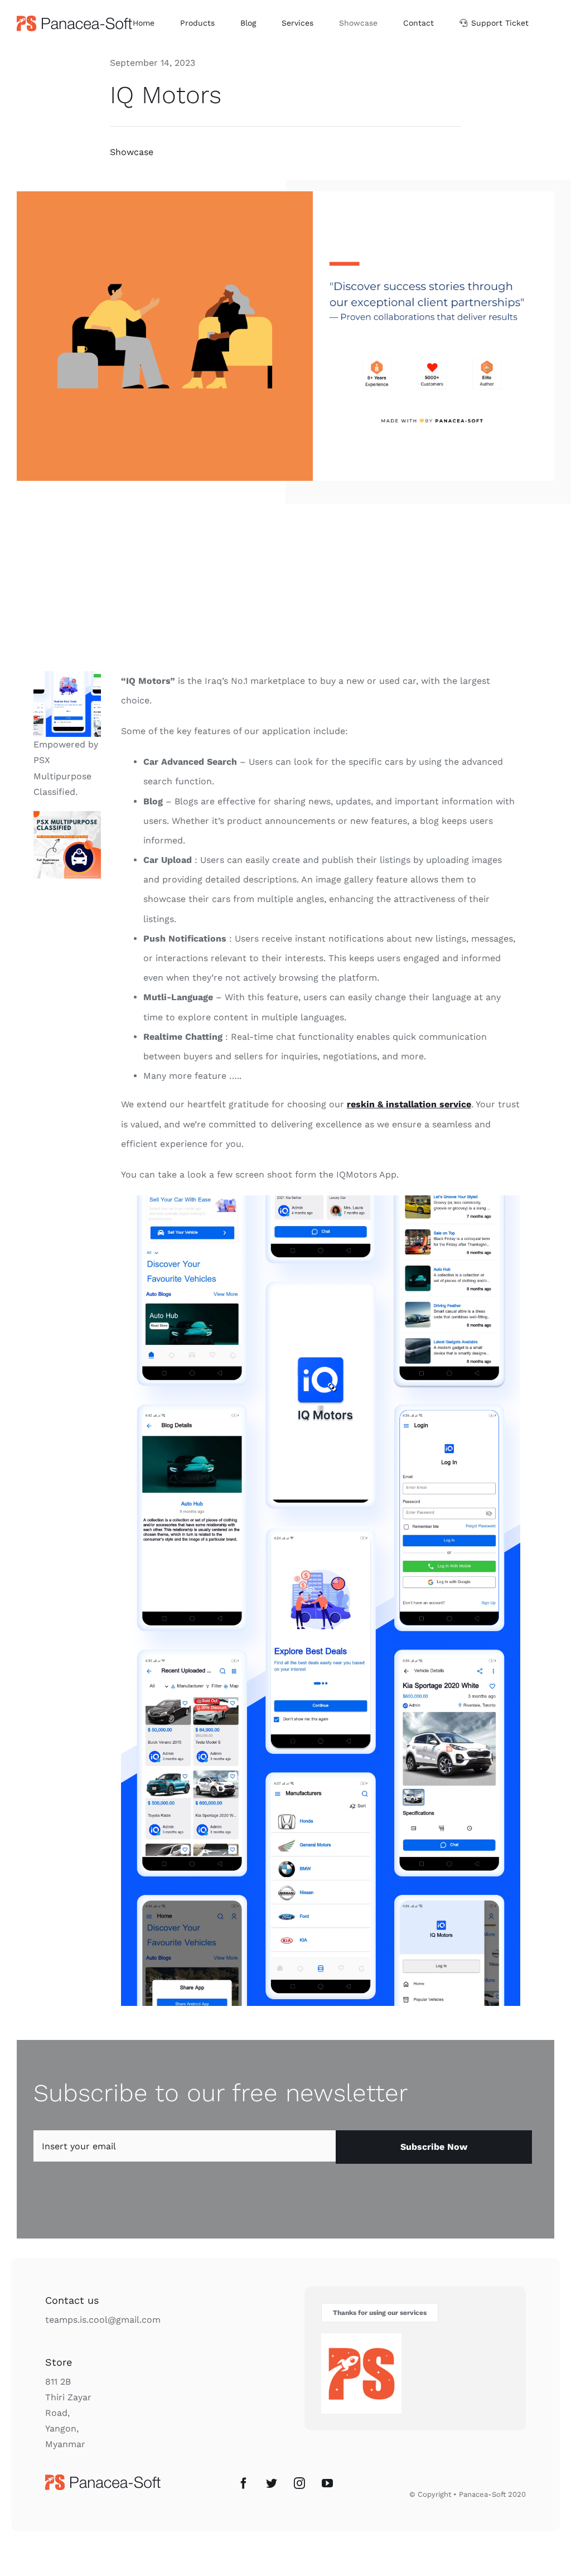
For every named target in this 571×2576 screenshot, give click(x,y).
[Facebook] (244, 2483)
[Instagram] (299, 2483)
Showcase (132, 152)
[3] (67, 815)
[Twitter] (272, 2483)
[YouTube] (327, 2483)
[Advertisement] (285, 587)
